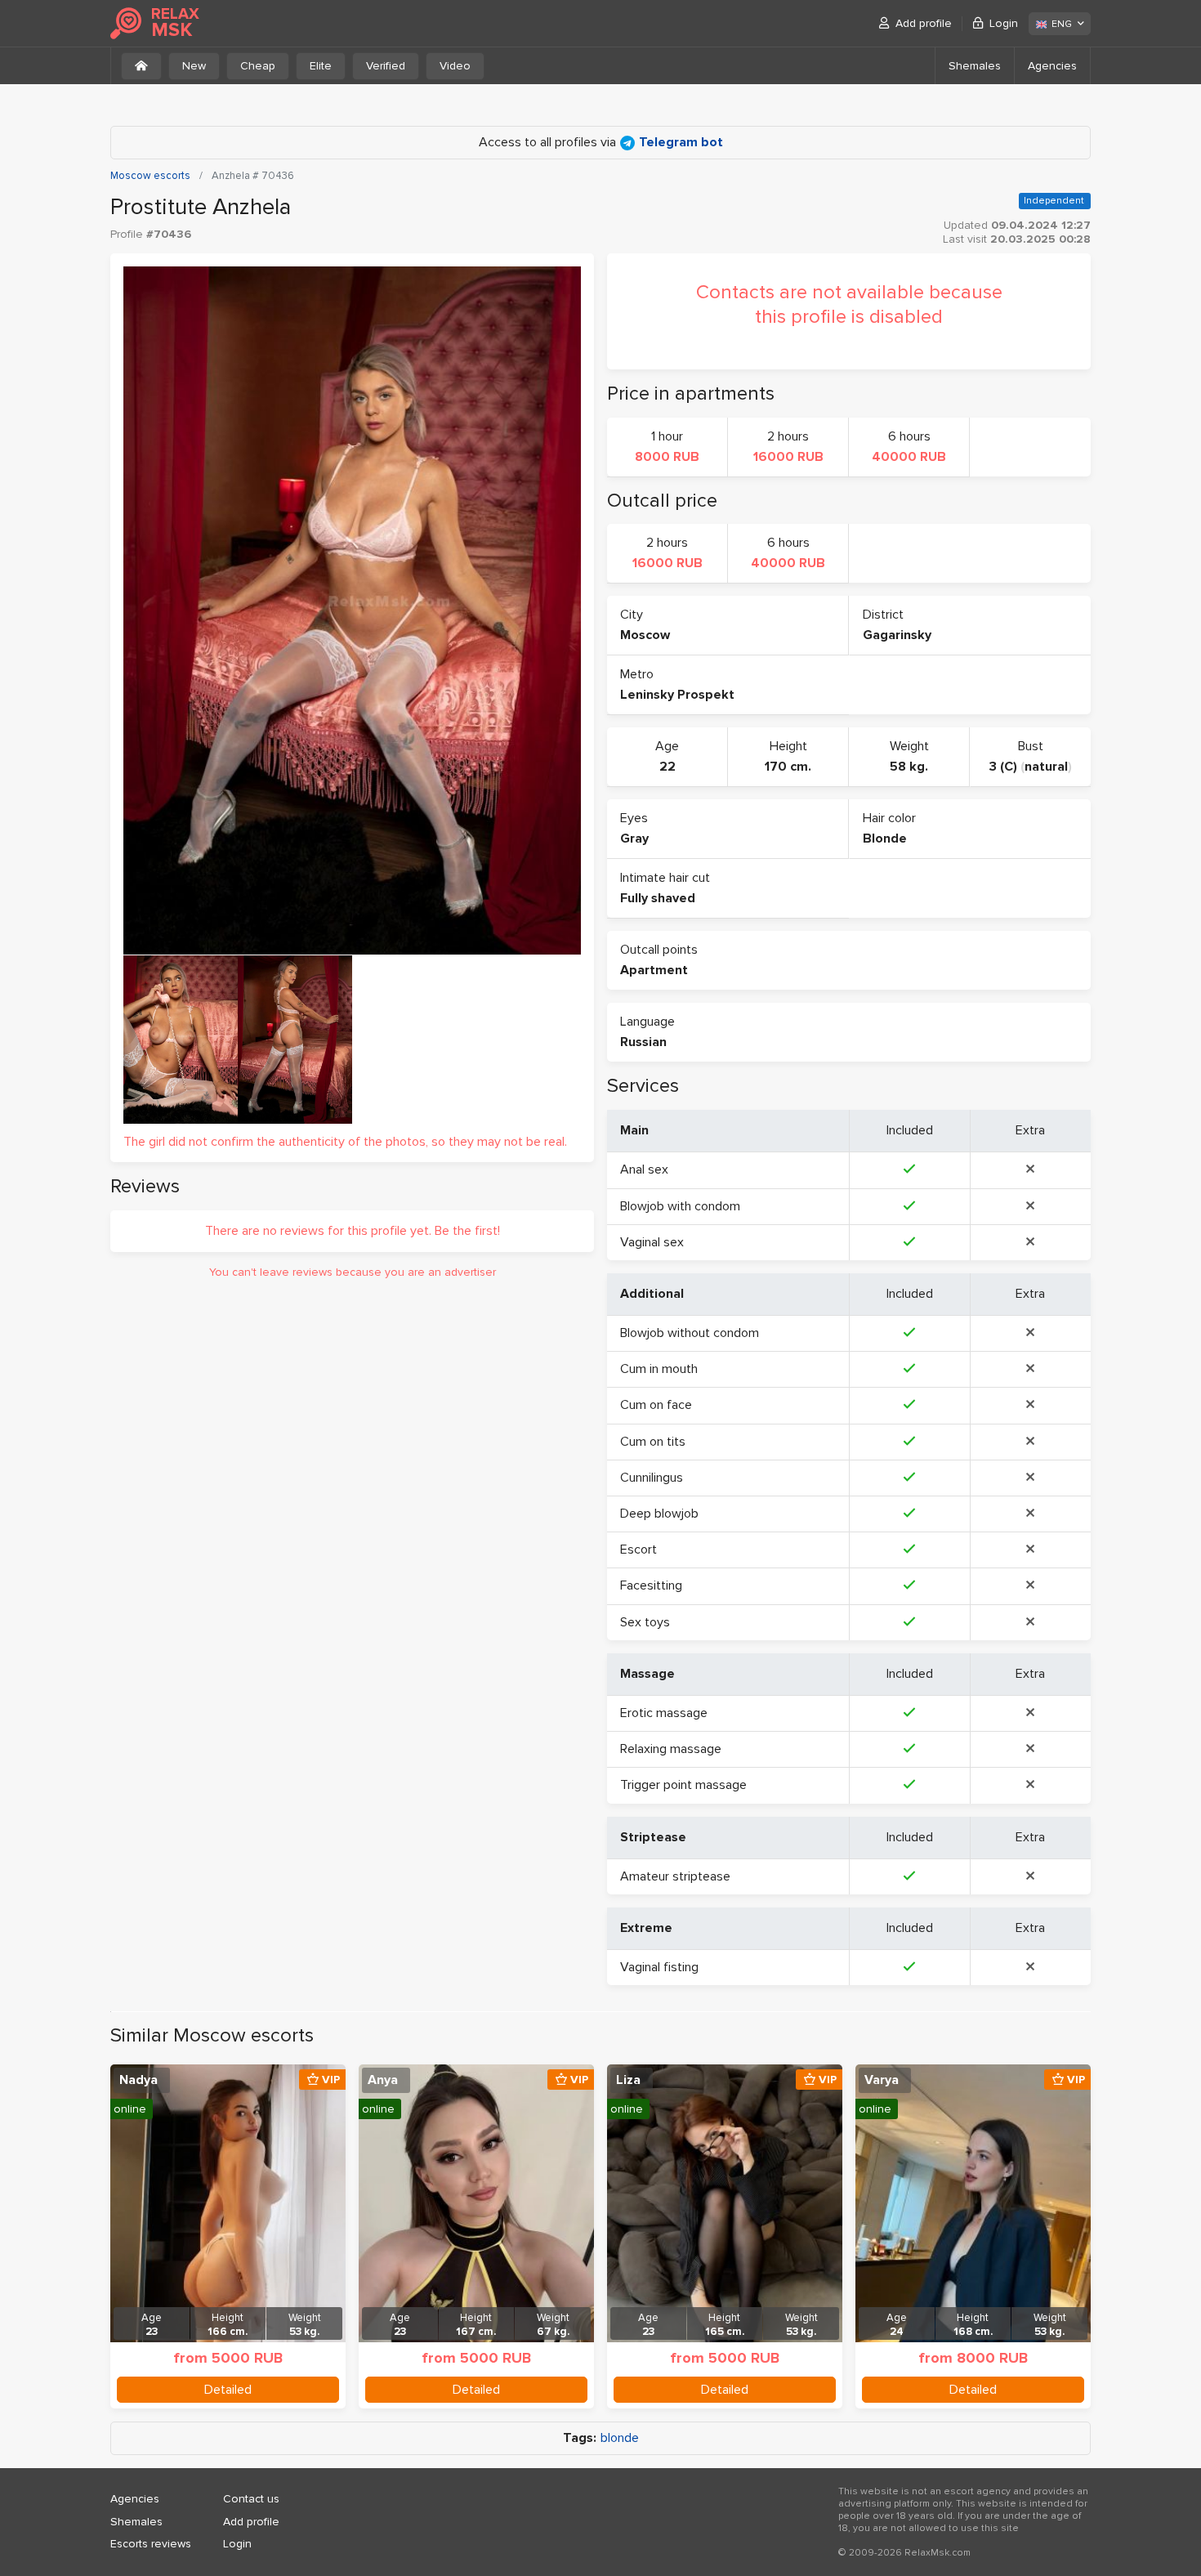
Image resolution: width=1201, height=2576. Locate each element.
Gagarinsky (897, 635)
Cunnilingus (652, 1478)
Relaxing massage (671, 1749)
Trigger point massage (683, 1785)
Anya (383, 2080)
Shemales (975, 66)
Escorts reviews (151, 2544)
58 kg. (909, 767)
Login (1004, 23)
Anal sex (644, 1169)
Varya (882, 2080)
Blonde (885, 839)
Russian (643, 1042)
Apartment (654, 970)
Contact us (251, 2499)
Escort (638, 1550)
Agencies (1052, 66)
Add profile (924, 23)
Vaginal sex (652, 1242)
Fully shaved (658, 898)
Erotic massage (664, 1713)
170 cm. (788, 767)
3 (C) (1003, 767)
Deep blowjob (659, 1514)
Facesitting (651, 1585)
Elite (321, 66)
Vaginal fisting (659, 1967)
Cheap (258, 66)
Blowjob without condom (690, 1333)
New (194, 66)
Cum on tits (653, 1442)
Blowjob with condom (680, 1206)
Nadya (138, 2080)
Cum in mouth (659, 1369)
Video (455, 66)
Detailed (228, 2390)
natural (1046, 767)
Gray (634, 839)
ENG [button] (1062, 24)
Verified (386, 66)
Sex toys (645, 1622)
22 (667, 767)
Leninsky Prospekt (677, 695)
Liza (628, 2080)
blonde (620, 2438)
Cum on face (656, 1405)
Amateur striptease (675, 1876)
